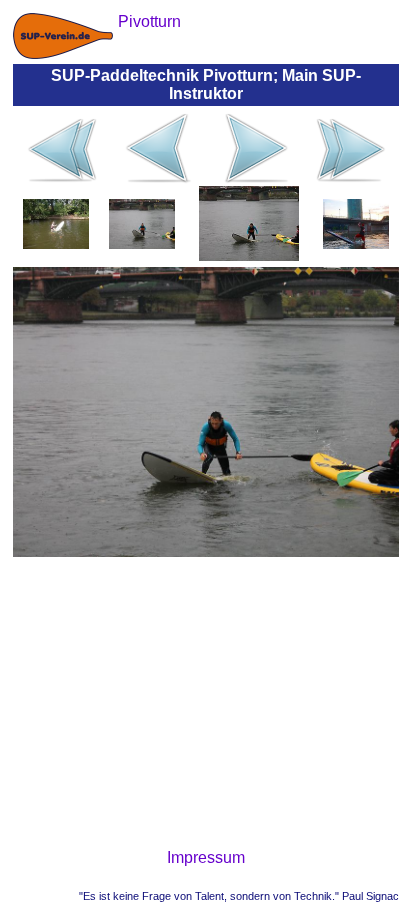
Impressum (206, 857)
